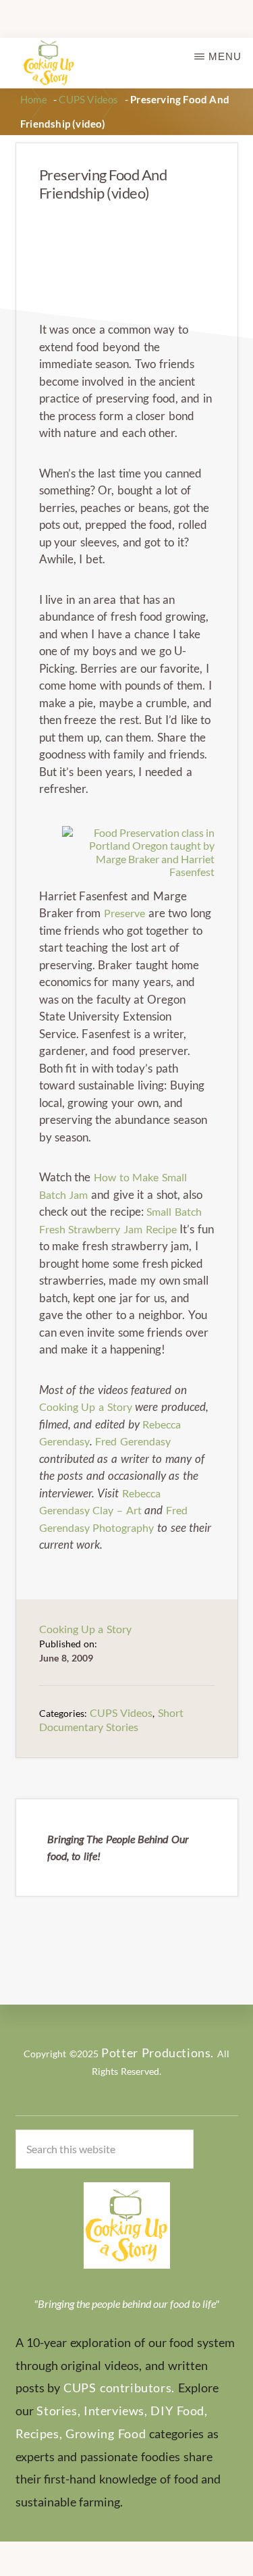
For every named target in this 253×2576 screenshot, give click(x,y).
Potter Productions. (158, 2053)
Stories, (58, 2411)
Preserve (124, 913)
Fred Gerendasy (133, 1441)
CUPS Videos (88, 99)
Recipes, (39, 2433)
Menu (225, 56)
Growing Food (106, 2433)
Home (34, 99)
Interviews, (116, 2411)
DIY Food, (179, 2411)
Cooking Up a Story (86, 1407)
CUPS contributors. (119, 2388)
